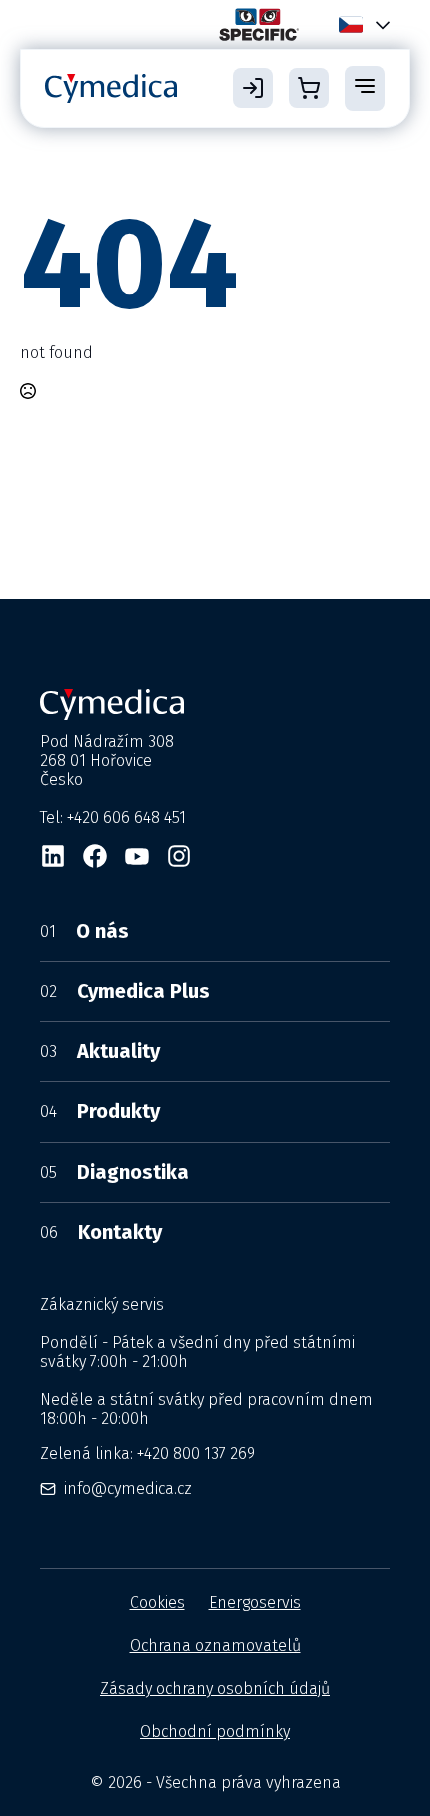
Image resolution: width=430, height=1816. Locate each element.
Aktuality (100, 1051)
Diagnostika (114, 1172)
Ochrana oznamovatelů (215, 1645)
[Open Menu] (365, 88)
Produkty (100, 1111)
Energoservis (255, 1602)
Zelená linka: (147, 1453)
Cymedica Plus (125, 991)
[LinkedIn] (53, 856)
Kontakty (101, 1232)
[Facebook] (95, 856)
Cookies (157, 1602)
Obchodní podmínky (215, 1731)
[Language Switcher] (379, 24)
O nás (84, 931)
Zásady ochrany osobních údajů (215, 1688)
